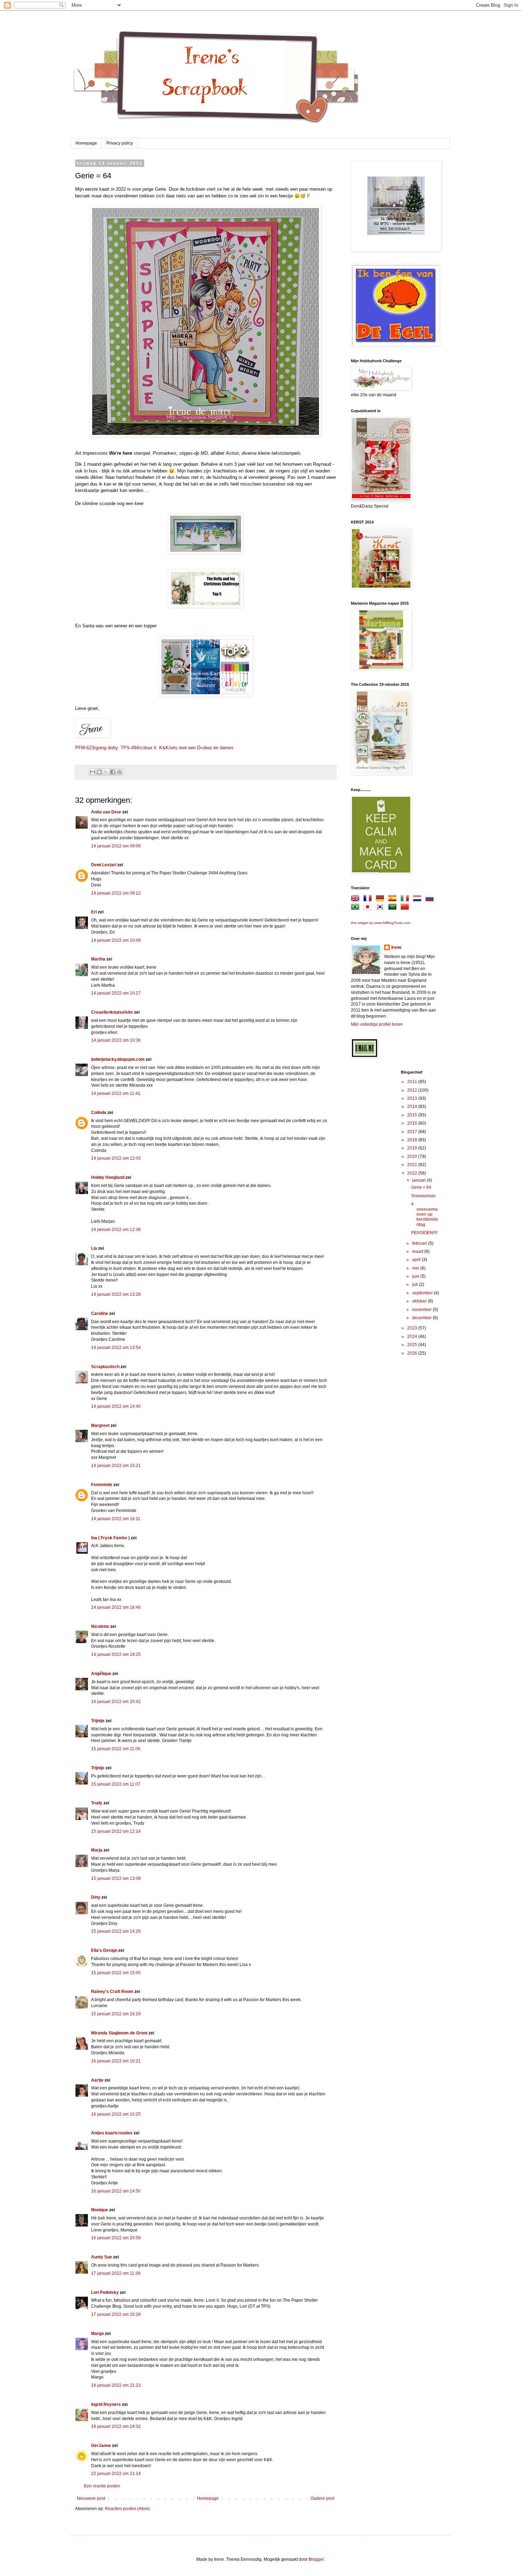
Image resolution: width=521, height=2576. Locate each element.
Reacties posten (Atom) (127, 2509)
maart (418, 1251)
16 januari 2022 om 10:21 (116, 2061)
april (417, 1260)
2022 (413, 1173)
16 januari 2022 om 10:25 (116, 2114)
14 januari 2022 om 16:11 (116, 1519)
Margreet (100, 1426)
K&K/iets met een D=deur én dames (196, 748)
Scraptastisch (105, 1367)
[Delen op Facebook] (113, 772)
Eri (94, 912)
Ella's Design (104, 1950)
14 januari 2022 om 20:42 (116, 1702)
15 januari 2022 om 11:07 (116, 1784)
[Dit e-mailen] (93, 772)
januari (419, 1180)
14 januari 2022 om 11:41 (116, 1093)
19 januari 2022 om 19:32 (116, 2426)
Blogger (316, 2559)
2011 (413, 1082)
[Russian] (431, 900)
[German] (381, 900)
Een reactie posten (102, 2486)
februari (420, 1243)
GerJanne (101, 2446)
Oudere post (322, 2498)
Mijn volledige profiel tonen (377, 1024)
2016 (413, 1123)
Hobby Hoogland (108, 1177)
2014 (413, 1107)
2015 (413, 1115)
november (422, 1310)
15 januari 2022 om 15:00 (116, 1973)
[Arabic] (394, 908)
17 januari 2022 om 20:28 (116, 2314)
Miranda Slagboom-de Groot (119, 2033)
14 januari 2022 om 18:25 (116, 1654)
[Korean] (381, 908)
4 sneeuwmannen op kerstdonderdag (425, 1214)
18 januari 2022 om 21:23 (116, 2385)
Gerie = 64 (421, 1187)
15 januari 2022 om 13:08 (116, 1878)
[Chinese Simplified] (406, 908)
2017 (413, 1132)
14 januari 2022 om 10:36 (116, 1040)
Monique (100, 2210)
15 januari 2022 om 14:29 (116, 1931)
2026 (413, 1353)
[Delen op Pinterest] (119, 772)
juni (416, 1276)
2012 (413, 1090)
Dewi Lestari (104, 865)
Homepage (86, 143)
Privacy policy (120, 143)
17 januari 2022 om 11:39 (116, 2273)
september (423, 1293)
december (422, 1318)
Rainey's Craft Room (112, 1992)
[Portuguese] (357, 908)
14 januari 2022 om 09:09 (116, 846)
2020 (413, 1157)
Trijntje (98, 1721)
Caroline (100, 1314)
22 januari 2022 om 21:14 (116, 2474)
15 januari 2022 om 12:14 (116, 1831)
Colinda (99, 1113)
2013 (413, 1098)
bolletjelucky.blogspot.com (118, 1059)
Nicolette (100, 1626)
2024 (413, 1337)
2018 (413, 1140)
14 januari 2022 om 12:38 (116, 1230)
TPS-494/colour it (138, 748)
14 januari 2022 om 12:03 (116, 1158)
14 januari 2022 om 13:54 (116, 1348)
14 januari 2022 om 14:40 (116, 1406)
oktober (420, 1301)
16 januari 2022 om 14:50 (116, 2191)
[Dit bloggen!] (99, 772)
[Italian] (406, 900)
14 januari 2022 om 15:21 (116, 1466)
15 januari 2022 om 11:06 (116, 1749)
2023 (413, 1328)
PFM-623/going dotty (96, 748)
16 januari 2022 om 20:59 (116, 2238)
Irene (396, 947)
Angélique (102, 1674)
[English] (357, 900)
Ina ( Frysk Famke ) (110, 1538)
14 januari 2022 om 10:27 (116, 993)
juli (416, 1284)
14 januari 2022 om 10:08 (116, 940)
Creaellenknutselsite (112, 1012)
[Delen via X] (106, 772)
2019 (413, 1148)
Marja (97, 1850)
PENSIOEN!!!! (424, 1233)
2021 (413, 1165)
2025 (413, 1345)
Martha (98, 959)
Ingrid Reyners (106, 2404)
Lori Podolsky (105, 2292)
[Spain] (394, 900)
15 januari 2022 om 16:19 (116, 2014)
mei (416, 1268)
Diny (96, 1897)
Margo (97, 2334)
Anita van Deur (106, 812)
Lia (94, 1248)
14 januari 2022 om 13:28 (116, 1294)
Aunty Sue (102, 2257)
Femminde (102, 1485)
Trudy (97, 1803)
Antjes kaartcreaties (112, 2133)
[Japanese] (369, 908)
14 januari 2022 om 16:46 (116, 1607)
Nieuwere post (91, 2498)
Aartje (97, 2080)
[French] (369, 900)
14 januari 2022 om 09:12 (116, 893)
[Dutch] (419, 900)
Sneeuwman (423, 1196)
